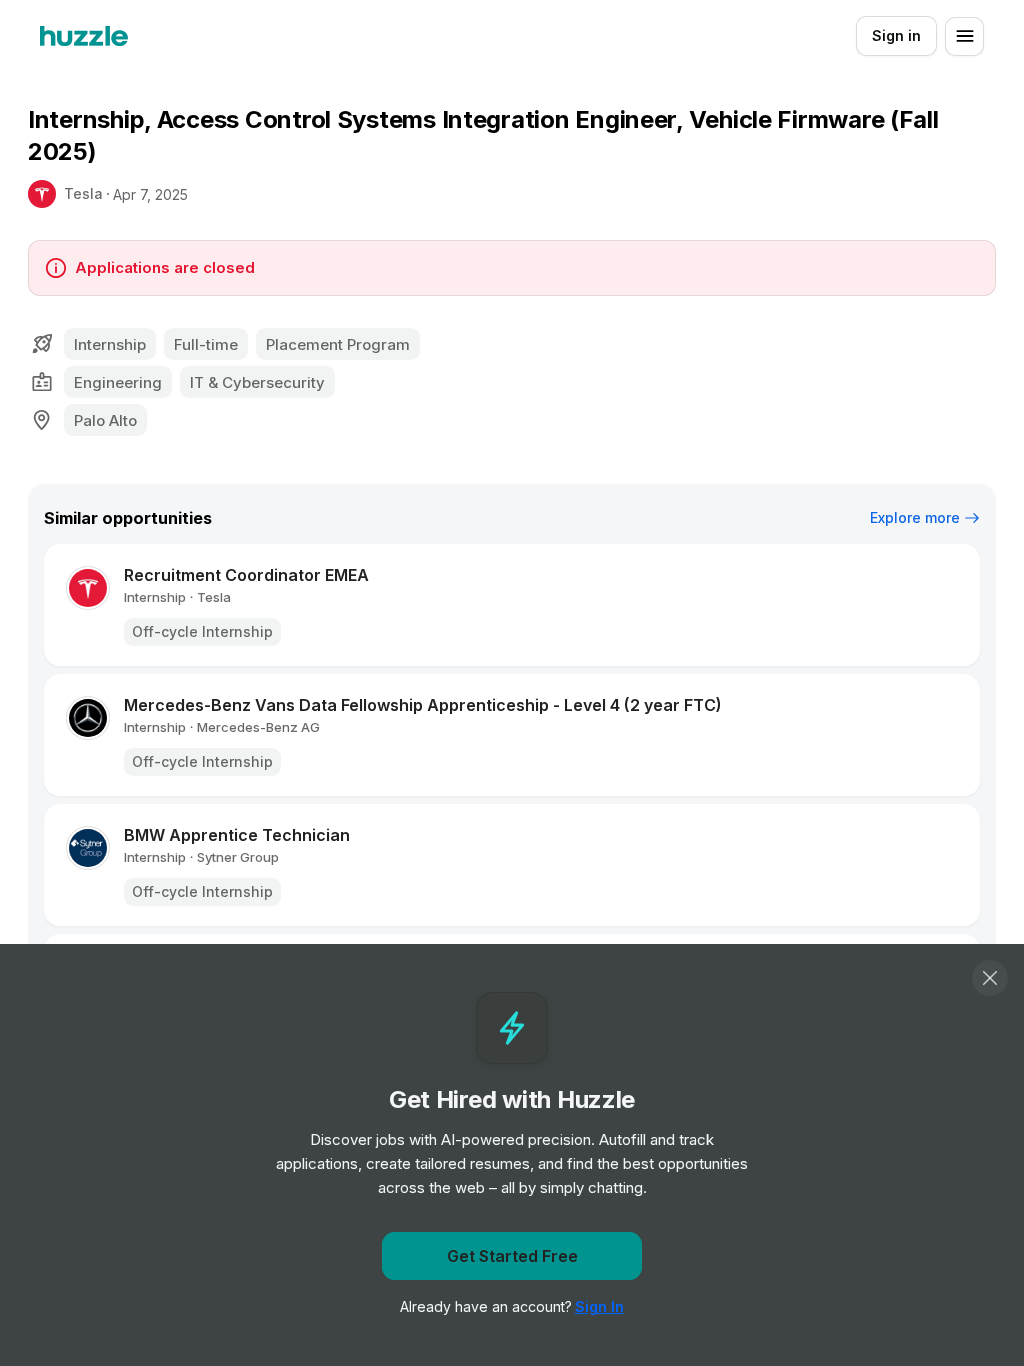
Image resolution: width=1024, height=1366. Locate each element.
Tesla (83, 193)
